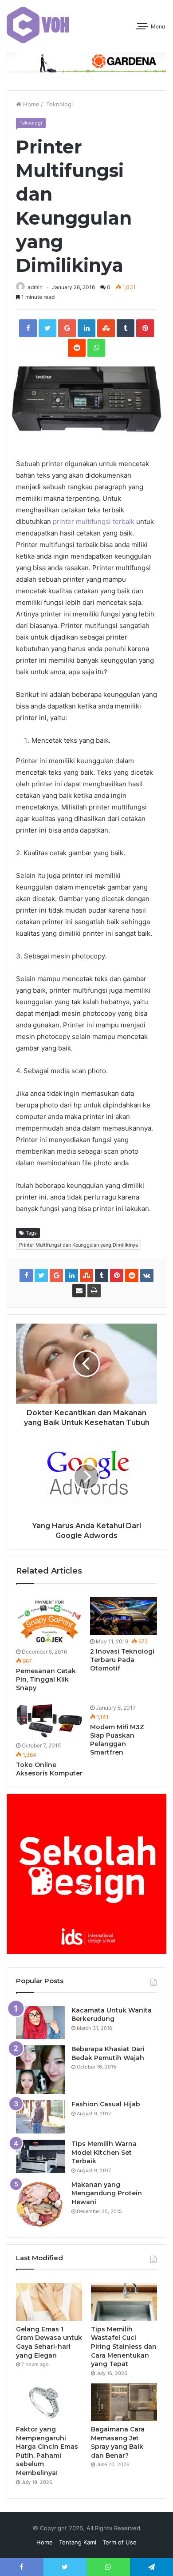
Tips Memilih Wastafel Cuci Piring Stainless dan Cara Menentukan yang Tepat (124, 2347)
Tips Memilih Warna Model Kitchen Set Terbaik (104, 2152)
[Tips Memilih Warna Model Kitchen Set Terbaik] (40, 2156)
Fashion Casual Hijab (106, 2104)
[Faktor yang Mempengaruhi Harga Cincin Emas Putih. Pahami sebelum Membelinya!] (49, 2402)
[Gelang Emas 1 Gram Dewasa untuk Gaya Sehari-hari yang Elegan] (49, 2302)
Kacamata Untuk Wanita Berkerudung (112, 2015)
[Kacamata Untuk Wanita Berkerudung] (40, 2023)
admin (35, 287)
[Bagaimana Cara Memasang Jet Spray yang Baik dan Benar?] (124, 2402)
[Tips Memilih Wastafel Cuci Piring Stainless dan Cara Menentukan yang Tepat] (124, 2302)
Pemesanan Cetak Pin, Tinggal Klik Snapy (46, 1679)
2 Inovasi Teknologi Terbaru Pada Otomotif (122, 1660)
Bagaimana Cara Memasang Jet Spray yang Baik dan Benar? (118, 2442)
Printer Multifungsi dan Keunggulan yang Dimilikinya (79, 1245)
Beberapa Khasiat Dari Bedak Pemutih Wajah (108, 2053)
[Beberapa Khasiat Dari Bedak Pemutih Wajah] (40, 2069)
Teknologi (59, 104)
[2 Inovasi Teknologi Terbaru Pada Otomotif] (124, 1616)
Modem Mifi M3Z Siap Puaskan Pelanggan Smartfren (117, 1740)
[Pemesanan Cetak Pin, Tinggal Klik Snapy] (49, 1621)
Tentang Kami (78, 2542)
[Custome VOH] (38, 25)
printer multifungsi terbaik (94, 521)
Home (30, 104)
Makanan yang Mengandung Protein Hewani (107, 2193)
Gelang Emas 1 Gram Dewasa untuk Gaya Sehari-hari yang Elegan (49, 2342)
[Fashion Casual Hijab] (40, 2117)
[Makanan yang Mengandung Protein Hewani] (40, 2204)
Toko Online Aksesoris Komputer (49, 1769)
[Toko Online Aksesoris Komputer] (49, 1720)
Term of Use (120, 2542)
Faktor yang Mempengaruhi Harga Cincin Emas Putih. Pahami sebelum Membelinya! (47, 2451)
